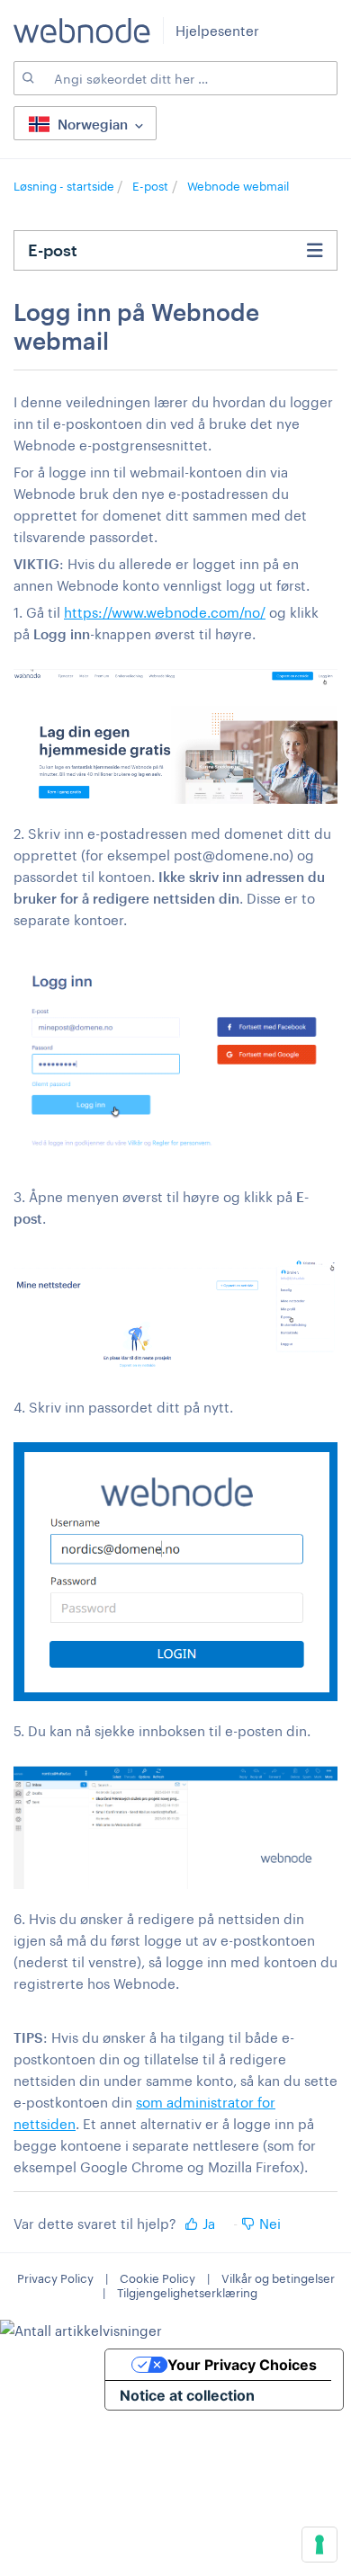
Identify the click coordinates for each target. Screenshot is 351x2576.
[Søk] (27, 78)
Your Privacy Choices (242, 2365)
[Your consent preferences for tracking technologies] (319, 2545)
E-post (150, 186)
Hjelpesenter (217, 31)
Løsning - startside (65, 186)
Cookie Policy (157, 2278)
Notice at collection (187, 2395)
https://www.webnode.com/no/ (165, 612)
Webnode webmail (238, 186)
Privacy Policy (55, 2278)
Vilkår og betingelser (278, 2278)
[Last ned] (142, 1308)
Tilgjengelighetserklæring (187, 2293)
